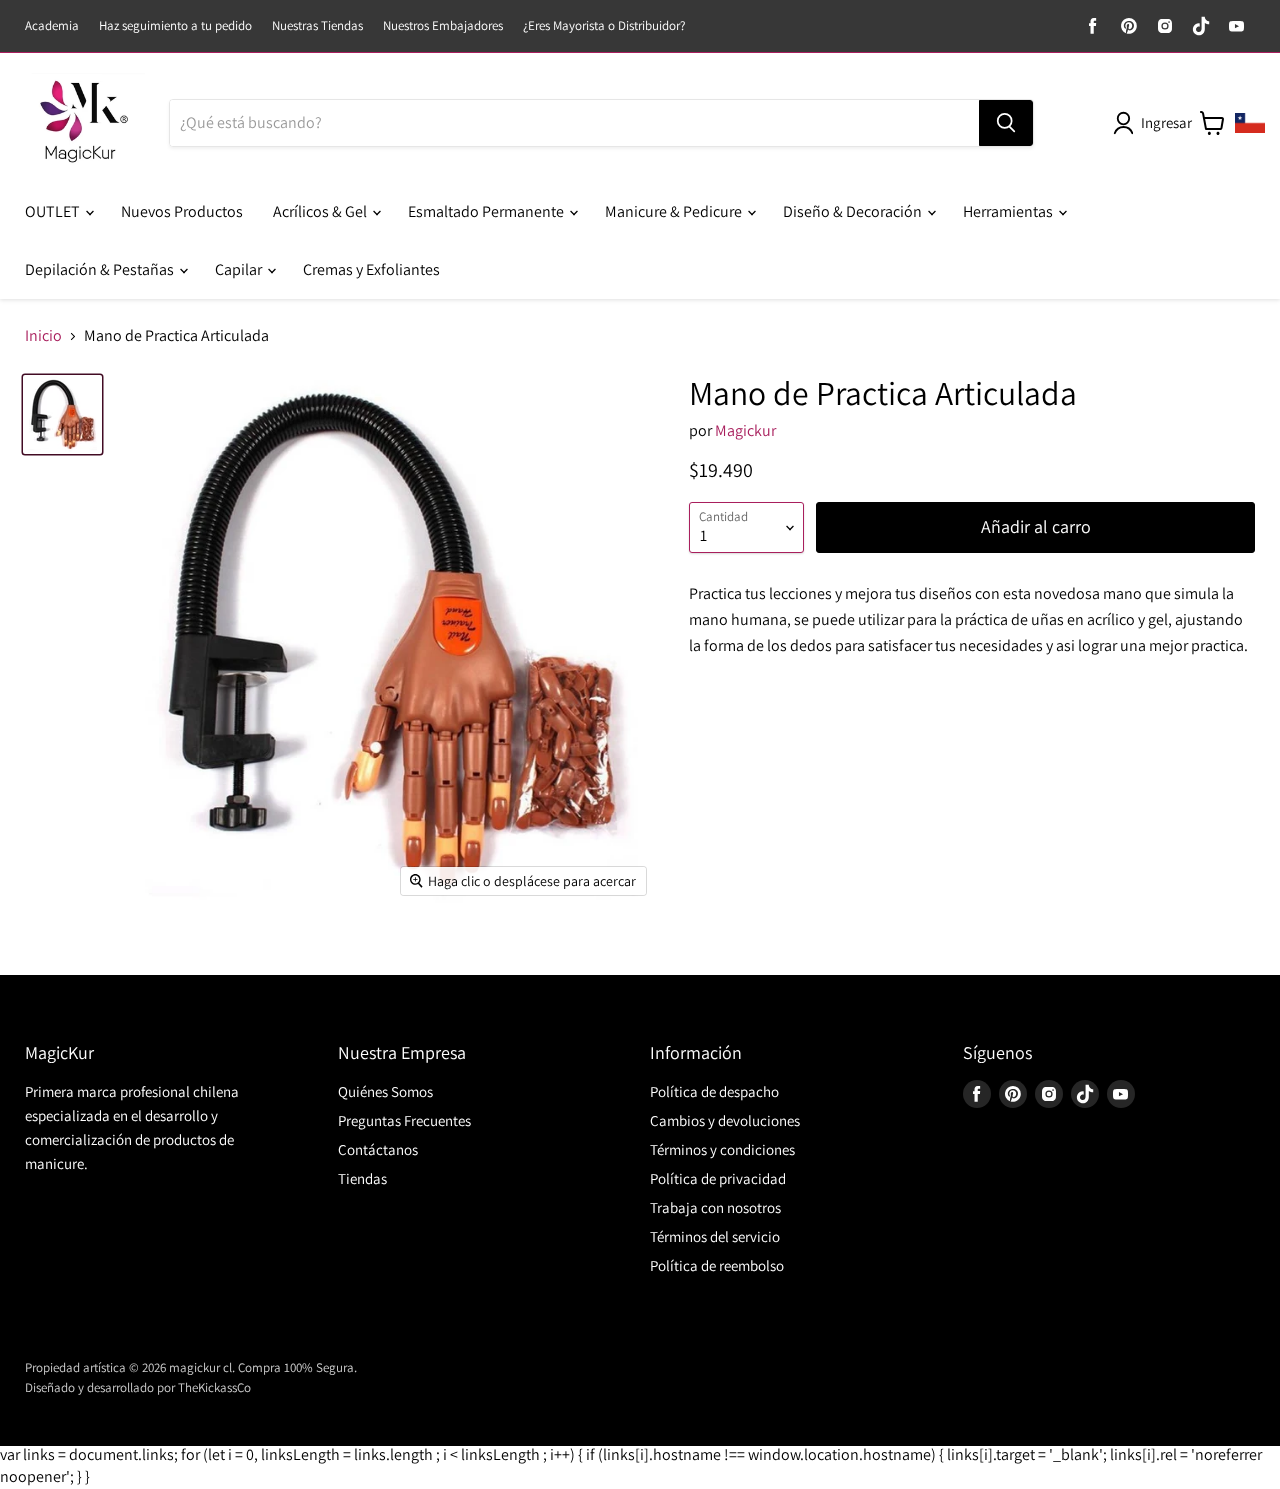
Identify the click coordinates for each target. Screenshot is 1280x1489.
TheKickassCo (214, 1387)
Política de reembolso (717, 1265)
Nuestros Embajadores (443, 26)
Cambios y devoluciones (725, 1120)
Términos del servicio (715, 1236)
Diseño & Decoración (854, 211)
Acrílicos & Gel (321, 211)
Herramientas (1009, 211)
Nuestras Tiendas (317, 26)
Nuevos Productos (182, 211)
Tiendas (362, 1178)
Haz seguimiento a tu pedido (175, 26)
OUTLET (54, 211)
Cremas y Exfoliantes (371, 269)
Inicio (43, 336)
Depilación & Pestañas (101, 269)
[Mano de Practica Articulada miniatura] (62, 414)
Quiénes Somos (385, 1091)
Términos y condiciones (722, 1149)
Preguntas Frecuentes (404, 1120)
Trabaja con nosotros (715, 1207)
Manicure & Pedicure (675, 211)
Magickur (745, 430)
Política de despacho (714, 1091)
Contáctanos (378, 1149)
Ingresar (1166, 122)
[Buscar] (1006, 123)
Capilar (240, 269)
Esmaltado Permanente (487, 211)
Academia (52, 26)
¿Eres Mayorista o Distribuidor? (604, 26)
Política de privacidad (718, 1178)
